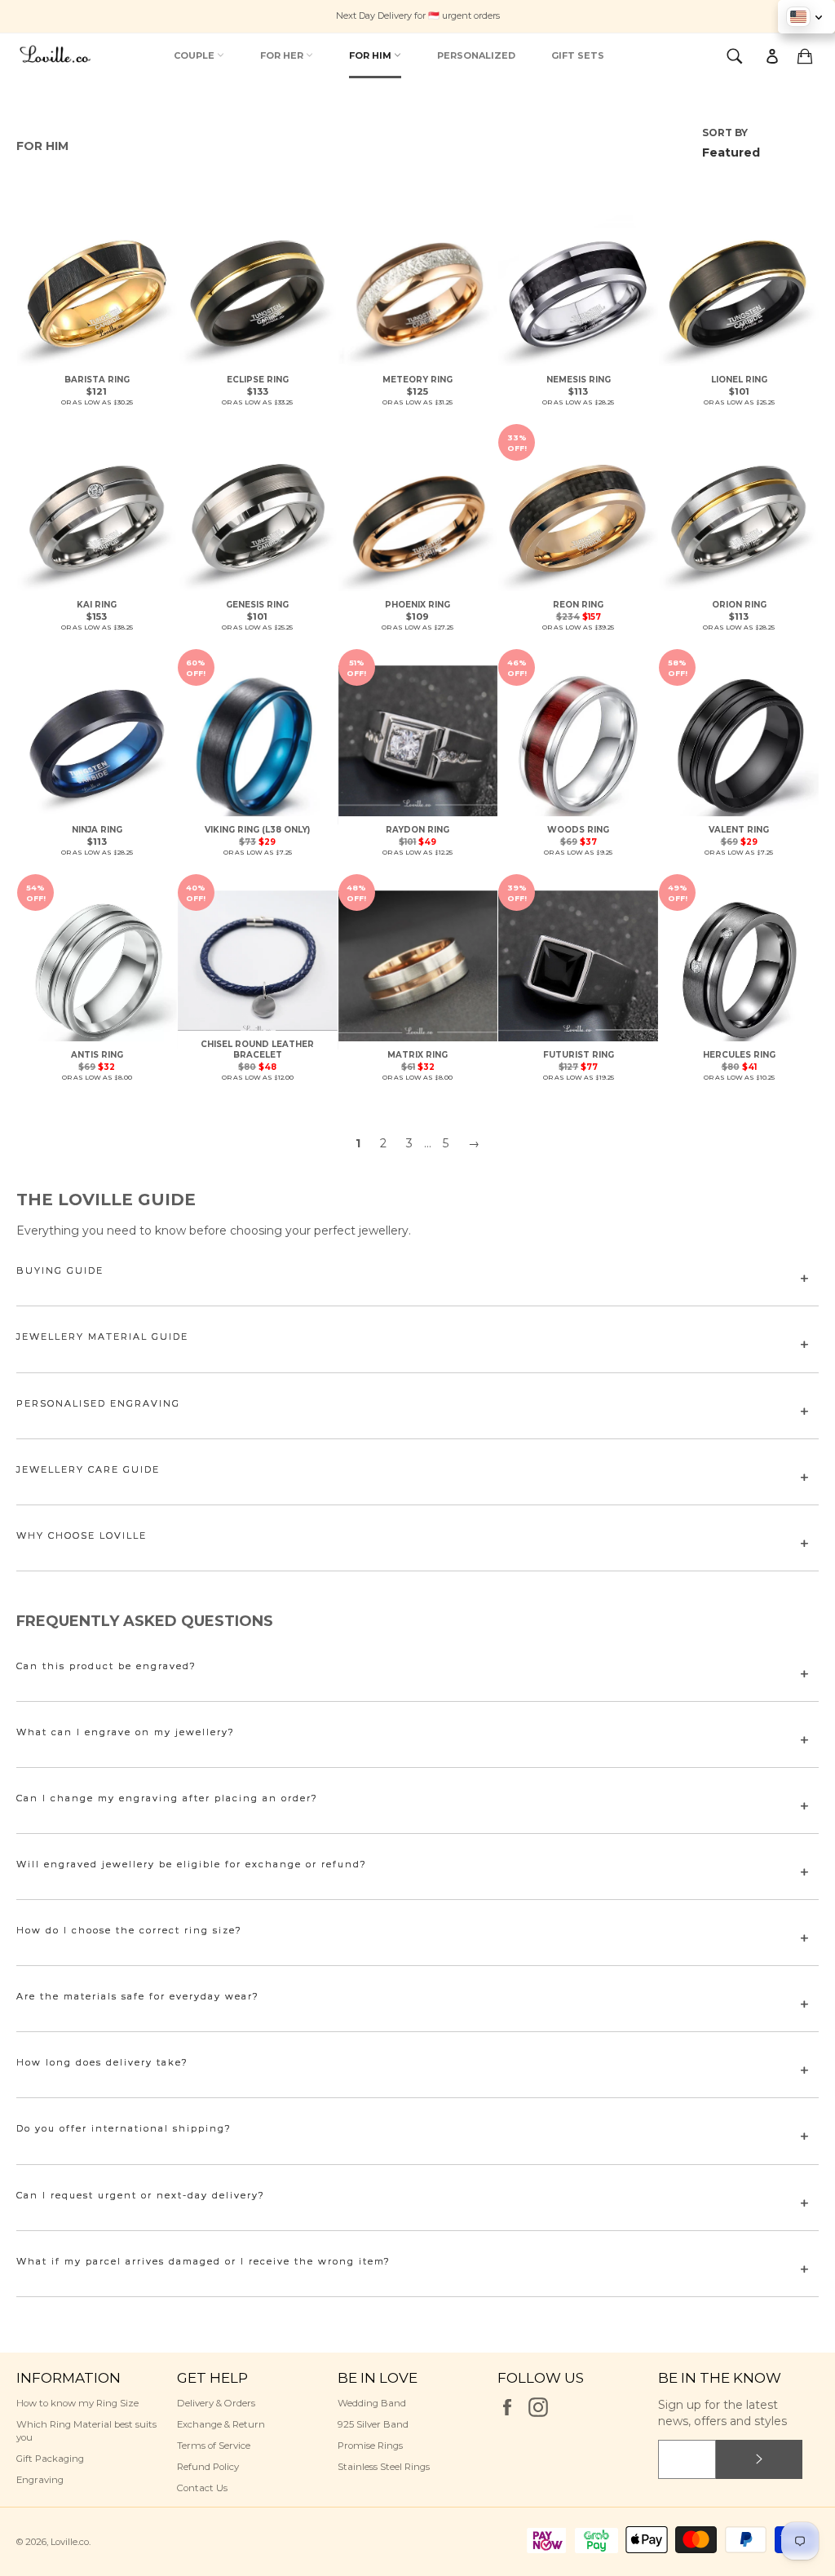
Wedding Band (372, 2403)
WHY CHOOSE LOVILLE (82, 1535)
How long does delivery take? (102, 2062)
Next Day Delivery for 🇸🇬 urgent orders (418, 15)
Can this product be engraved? (106, 1666)
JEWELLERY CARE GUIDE (88, 1469)
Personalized (476, 55)
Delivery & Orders (216, 2403)
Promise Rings (370, 2446)
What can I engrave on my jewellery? (126, 1732)
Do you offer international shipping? (124, 2128)
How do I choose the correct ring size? (129, 1930)
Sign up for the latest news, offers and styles (722, 2413)
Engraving (40, 2480)
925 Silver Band (373, 2424)
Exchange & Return (221, 2424)
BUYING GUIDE (60, 1270)
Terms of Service (214, 2446)
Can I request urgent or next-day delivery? (141, 2195)
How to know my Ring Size (77, 2403)
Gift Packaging (50, 2459)
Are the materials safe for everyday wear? (138, 1996)
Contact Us (202, 2488)
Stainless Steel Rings (384, 2467)
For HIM (371, 55)
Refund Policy (208, 2467)
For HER (283, 55)
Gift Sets (578, 55)
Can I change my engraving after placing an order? (167, 1798)
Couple (195, 55)
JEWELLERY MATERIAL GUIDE (102, 1337)
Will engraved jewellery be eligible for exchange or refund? (192, 1864)
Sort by (725, 133)
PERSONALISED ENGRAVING (98, 1403)
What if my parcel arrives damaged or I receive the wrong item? (203, 2261)
